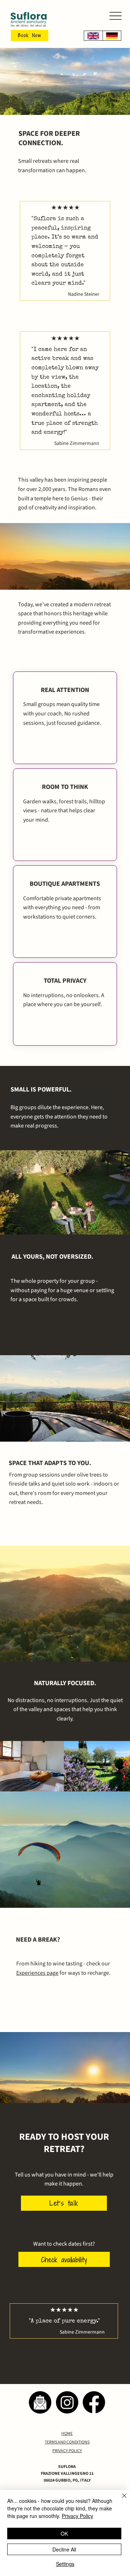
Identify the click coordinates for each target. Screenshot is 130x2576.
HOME (67, 2434)
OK (64, 2533)
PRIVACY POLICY (67, 2451)
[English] (93, 36)
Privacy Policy (77, 2516)
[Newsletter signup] (40, 2402)
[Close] (120, 2500)
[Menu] (116, 16)
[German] (112, 36)
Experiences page (37, 1973)
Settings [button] (65, 2564)
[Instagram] (67, 2402)
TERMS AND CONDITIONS (67, 2442)
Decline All (64, 2549)
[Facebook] (94, 2402)
